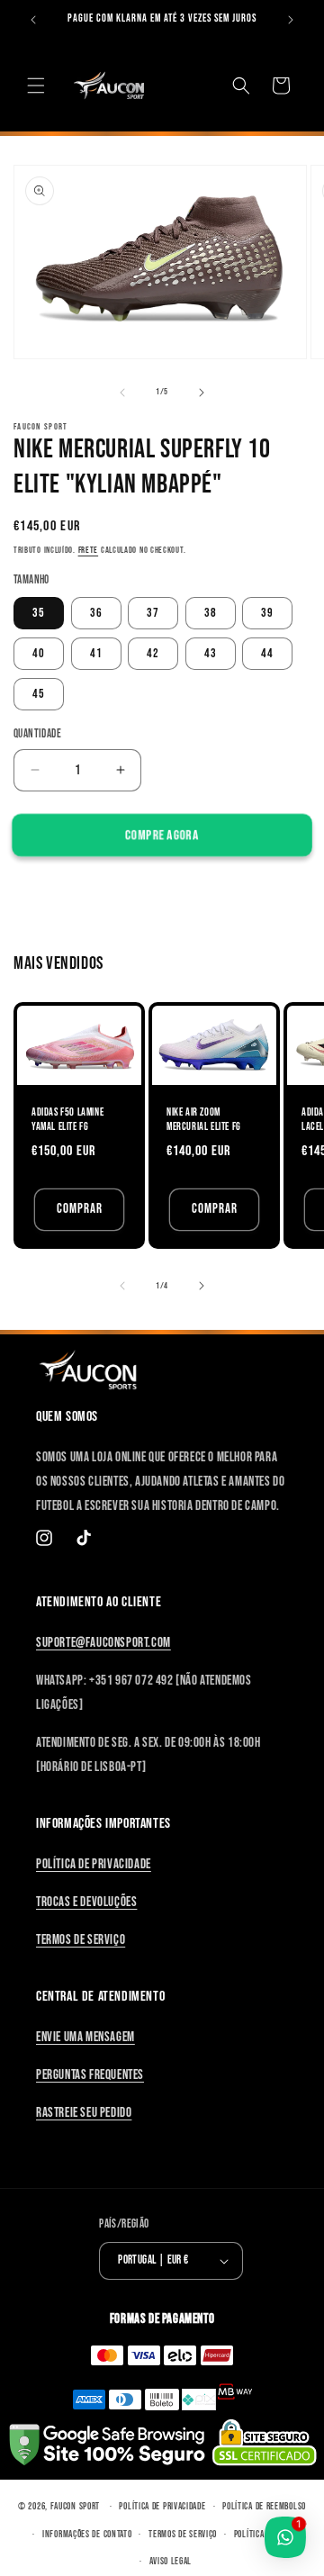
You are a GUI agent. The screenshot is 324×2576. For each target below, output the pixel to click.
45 (39, 694)
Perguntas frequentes (90, 2075)
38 (211, 613)
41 (96, 653)
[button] (36, 86)
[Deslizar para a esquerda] (122, 393)
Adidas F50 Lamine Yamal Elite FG (67, 1120)
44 (267, 653)
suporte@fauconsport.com (103, 1643)
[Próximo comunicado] (291, 20)
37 (153, 613)
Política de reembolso (264, 2506)
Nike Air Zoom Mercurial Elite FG (204, 1120)
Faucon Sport (75, 2506)
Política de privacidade (162, 2506)
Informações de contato (87, 2534)
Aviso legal (171, 2561)
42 (153, 653)
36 (96, 613)
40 (39, 653)
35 (39, 613)
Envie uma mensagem (85, 2037)
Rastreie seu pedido (84, 2113)
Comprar (80, 1209)
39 (267, 613)
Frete (89, 550)
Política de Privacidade (94, 1864)
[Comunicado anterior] (33, 20)
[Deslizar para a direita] (202, 393)
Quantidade (37, 734)
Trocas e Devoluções (86, 1902)
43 (211, 653)
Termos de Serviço (81, 1940)
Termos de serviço (183, 2534)
